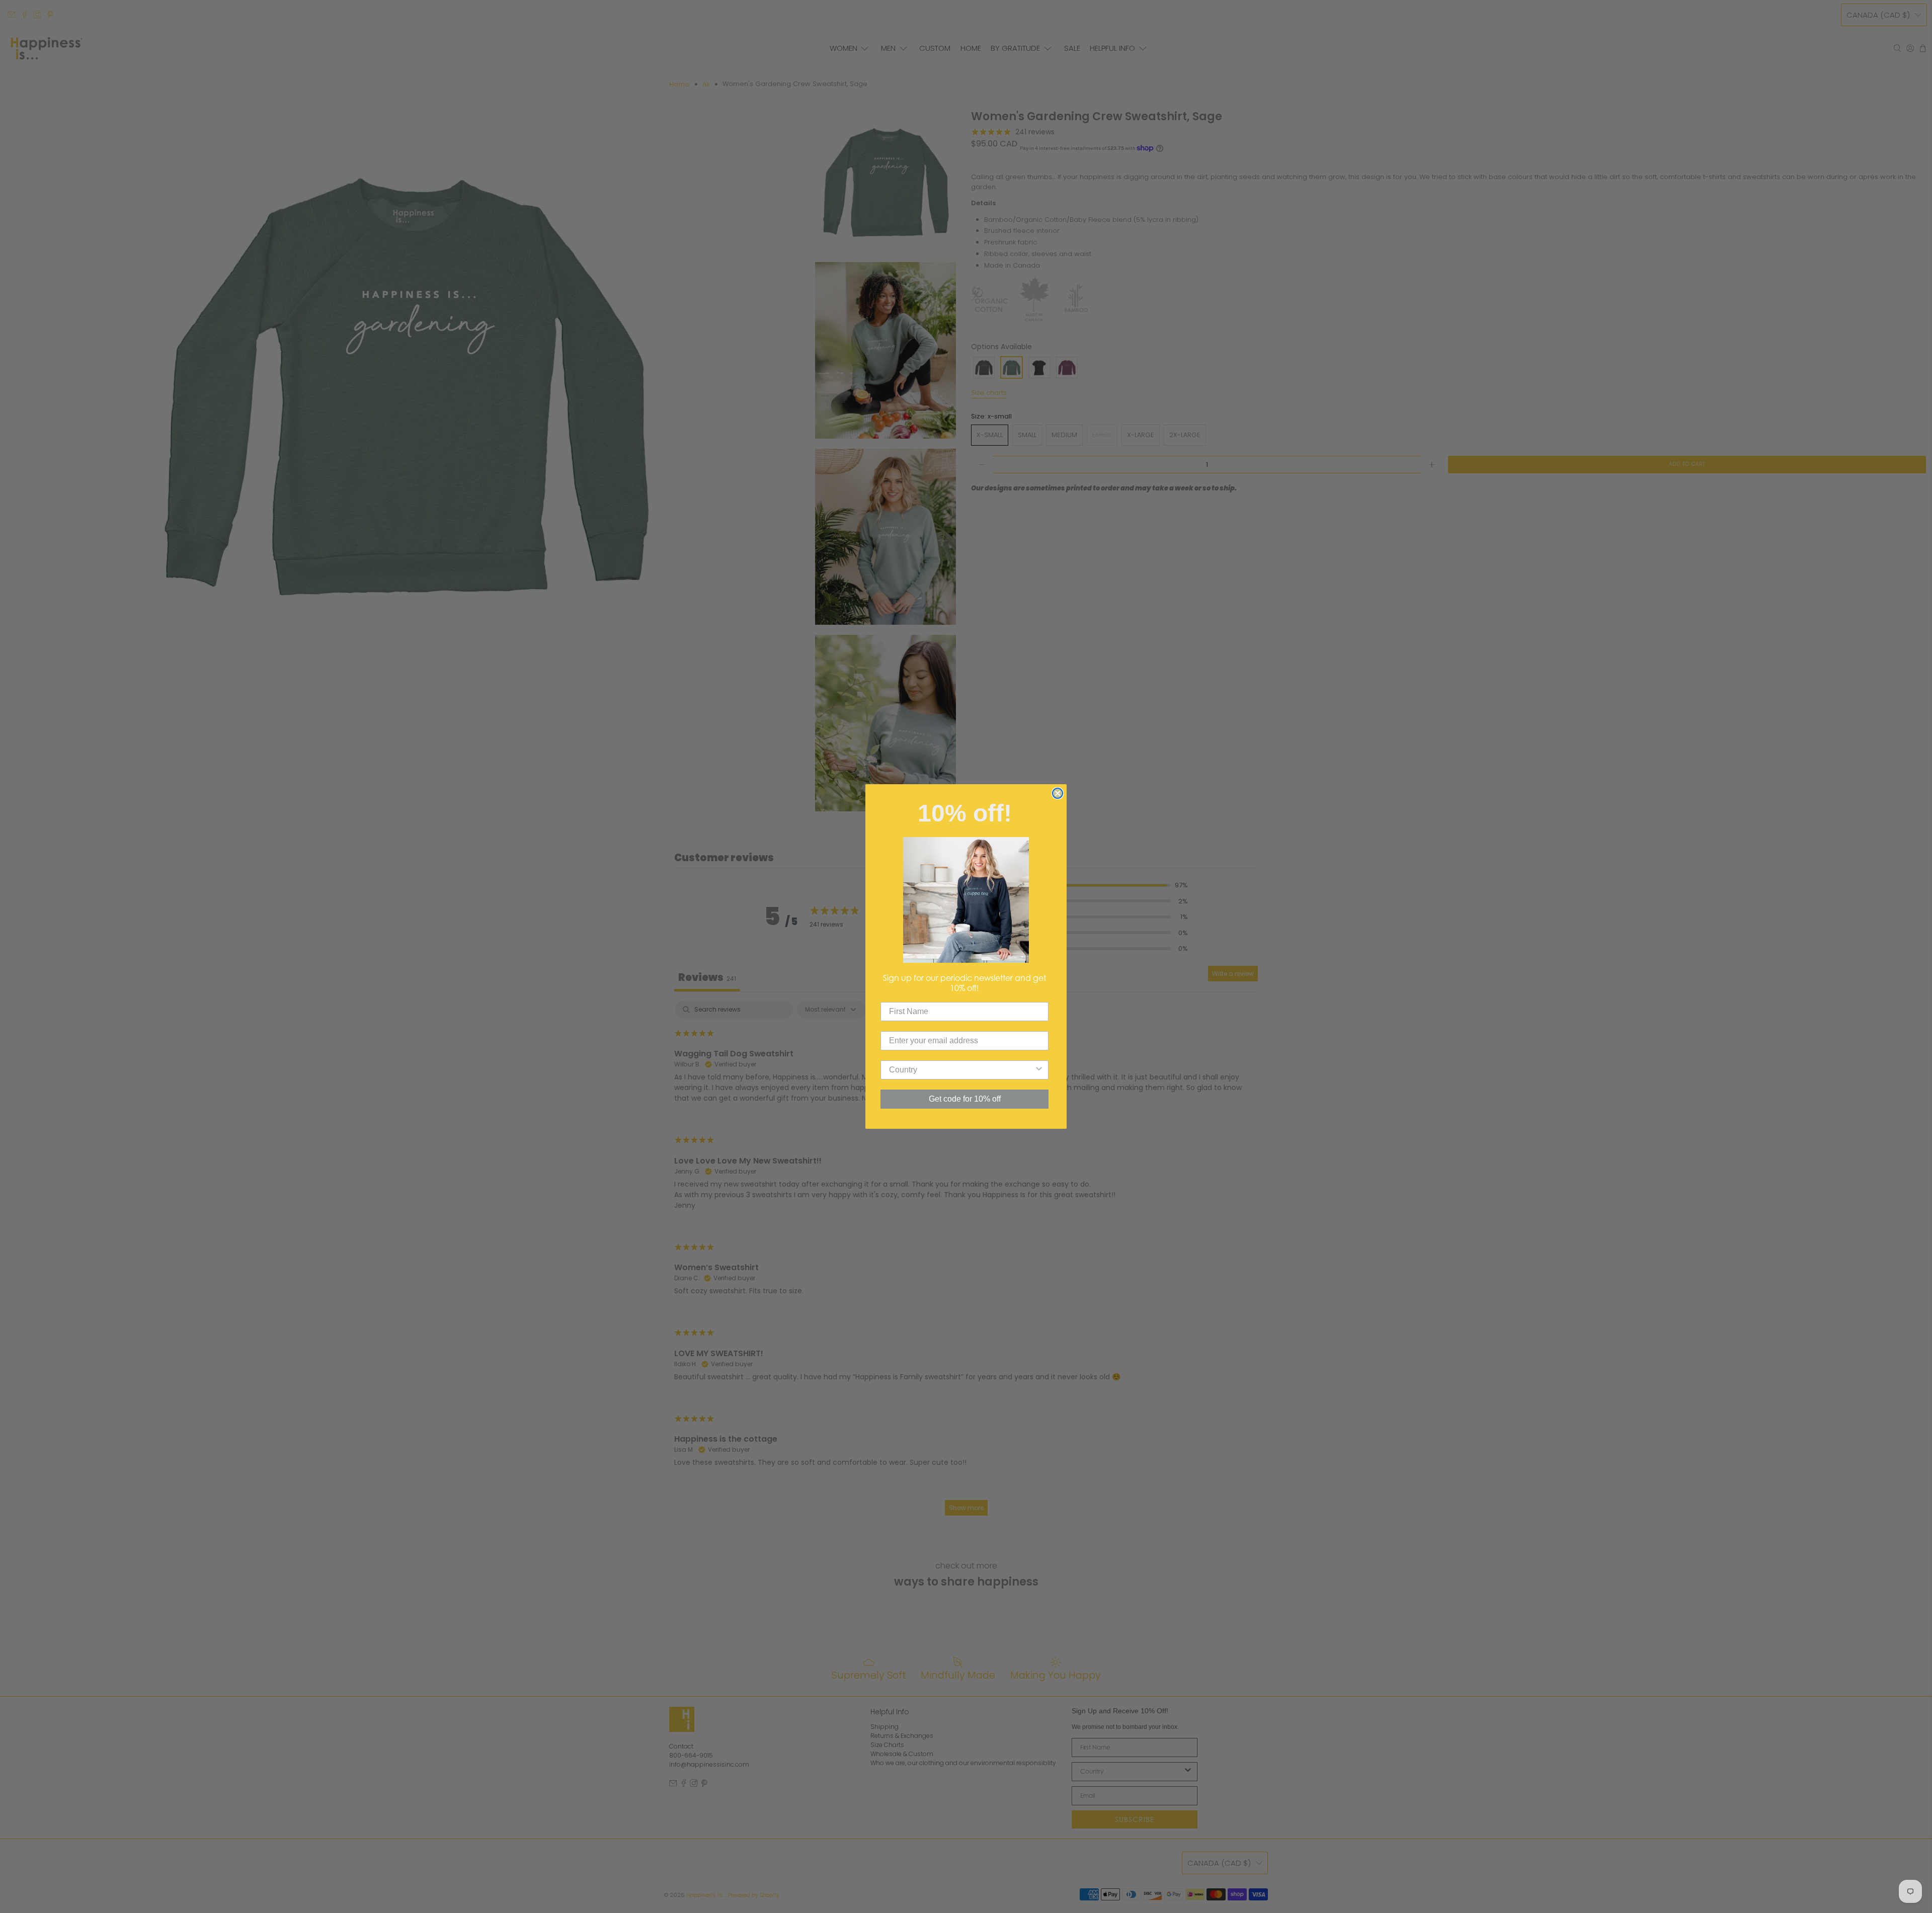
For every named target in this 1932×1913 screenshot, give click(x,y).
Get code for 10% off (965, 1099)
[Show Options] (1039, 1070)
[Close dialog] (1058, 793)
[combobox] (961, 1070)
